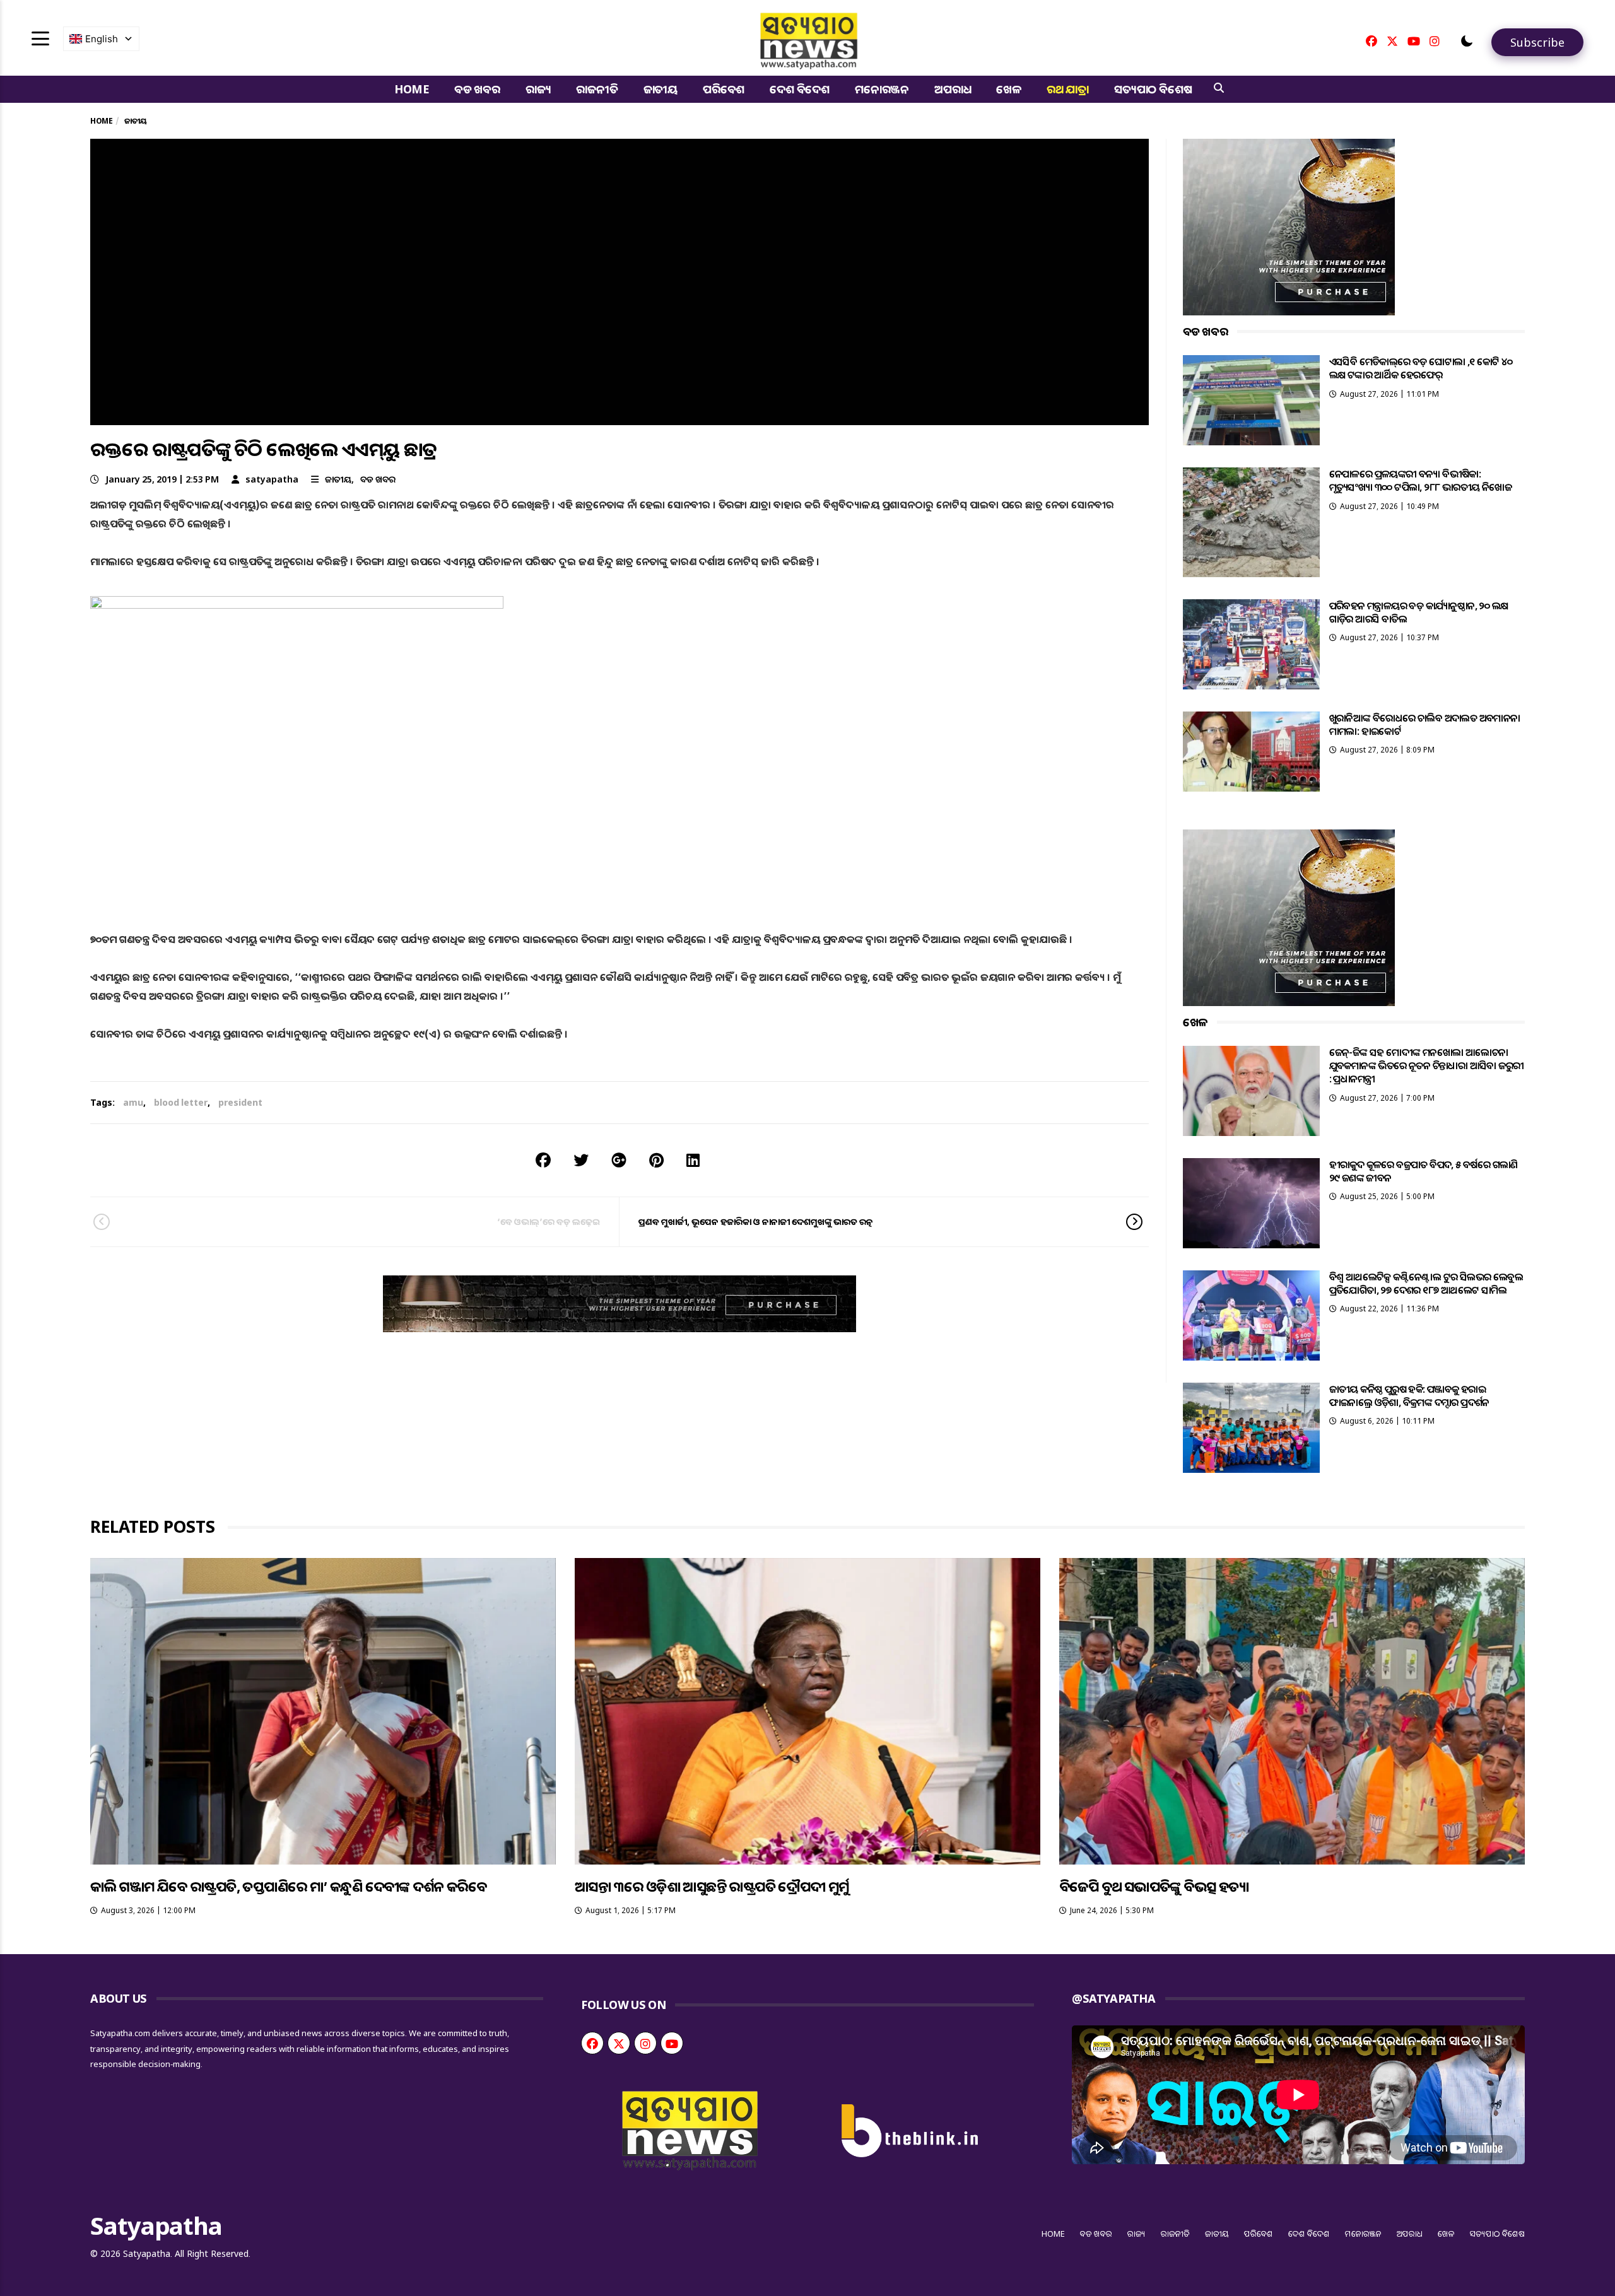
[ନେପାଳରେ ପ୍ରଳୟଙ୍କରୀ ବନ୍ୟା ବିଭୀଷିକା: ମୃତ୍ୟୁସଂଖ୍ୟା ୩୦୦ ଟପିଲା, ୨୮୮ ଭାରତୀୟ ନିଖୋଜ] (1251, 522)
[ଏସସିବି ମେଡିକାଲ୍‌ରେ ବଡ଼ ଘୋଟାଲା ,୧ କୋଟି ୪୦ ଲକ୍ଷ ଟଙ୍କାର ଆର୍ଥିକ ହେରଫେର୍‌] (1251, 400)
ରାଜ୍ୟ (538, 89)
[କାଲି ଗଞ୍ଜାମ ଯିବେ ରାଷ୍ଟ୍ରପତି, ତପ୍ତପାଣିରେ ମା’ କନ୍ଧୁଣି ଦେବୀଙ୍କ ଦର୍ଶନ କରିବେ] (323, 1711)
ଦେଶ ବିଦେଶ (800, 89)
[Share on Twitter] (581, 1160)
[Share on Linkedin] (693, 1160)
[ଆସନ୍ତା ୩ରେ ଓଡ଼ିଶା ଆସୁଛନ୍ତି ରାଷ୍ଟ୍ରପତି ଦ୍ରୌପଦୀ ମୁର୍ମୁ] (807, 1711)
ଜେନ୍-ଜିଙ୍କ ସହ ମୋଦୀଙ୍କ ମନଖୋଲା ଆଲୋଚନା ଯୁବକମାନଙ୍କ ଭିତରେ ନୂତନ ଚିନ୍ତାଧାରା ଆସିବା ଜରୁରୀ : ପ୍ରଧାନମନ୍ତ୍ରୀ (1427, 1066)
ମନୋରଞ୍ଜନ (882, 89)
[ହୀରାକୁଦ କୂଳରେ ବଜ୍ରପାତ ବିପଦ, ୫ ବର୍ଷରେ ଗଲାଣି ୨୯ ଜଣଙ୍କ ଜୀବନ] (1251, 1203)
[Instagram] (1435, 41)
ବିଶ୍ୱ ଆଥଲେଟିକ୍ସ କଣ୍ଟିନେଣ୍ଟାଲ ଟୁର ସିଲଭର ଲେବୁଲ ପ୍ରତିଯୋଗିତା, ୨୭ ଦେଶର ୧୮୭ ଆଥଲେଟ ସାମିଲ (1426, 1283)
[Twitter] (1392, 41)
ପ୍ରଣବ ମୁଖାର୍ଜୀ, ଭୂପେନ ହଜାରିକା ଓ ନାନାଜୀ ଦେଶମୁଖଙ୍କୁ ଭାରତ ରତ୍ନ (756, 1221)
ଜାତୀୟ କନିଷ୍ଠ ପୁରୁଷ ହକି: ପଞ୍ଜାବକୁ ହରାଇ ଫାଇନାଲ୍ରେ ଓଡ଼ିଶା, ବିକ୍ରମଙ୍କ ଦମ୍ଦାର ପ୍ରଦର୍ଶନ (1409, 1396)
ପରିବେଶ (724, 89)
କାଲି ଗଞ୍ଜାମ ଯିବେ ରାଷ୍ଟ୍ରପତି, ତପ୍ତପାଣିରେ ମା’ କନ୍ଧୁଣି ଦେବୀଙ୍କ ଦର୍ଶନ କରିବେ (288, 1886)
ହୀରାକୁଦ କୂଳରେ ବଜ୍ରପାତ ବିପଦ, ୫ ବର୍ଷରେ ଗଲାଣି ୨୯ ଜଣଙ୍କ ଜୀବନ (1424, 1171)
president (240, 1102)
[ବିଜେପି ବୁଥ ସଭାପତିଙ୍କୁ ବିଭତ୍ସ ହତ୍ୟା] (1292, 1711)
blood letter (181, 1102)
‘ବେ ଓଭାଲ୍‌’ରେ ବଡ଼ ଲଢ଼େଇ (549, 1221)
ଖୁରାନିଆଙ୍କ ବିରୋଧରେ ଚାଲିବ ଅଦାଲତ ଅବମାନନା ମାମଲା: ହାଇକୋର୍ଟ (1425, 724)
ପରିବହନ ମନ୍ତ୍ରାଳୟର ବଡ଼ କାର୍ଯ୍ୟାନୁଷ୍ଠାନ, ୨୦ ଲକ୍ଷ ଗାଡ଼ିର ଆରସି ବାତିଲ (1419, 612)
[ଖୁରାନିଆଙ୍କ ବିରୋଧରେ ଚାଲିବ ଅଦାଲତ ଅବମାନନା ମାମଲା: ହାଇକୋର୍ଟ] (1251, 752)
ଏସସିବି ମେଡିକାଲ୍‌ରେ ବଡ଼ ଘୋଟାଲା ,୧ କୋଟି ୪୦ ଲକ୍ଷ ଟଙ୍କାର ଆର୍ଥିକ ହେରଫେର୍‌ (1421, 368)
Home (412, 89)
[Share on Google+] (619, 1160)
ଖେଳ (1009, 89)
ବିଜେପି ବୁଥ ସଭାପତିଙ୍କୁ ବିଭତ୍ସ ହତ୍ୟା (1154, 1886)
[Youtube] (1414, 41)
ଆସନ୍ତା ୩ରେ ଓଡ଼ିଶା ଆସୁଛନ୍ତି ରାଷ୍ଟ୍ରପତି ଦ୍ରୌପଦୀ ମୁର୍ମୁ (712, 1886)
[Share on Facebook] (543, 1160)
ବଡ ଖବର (477, 89)
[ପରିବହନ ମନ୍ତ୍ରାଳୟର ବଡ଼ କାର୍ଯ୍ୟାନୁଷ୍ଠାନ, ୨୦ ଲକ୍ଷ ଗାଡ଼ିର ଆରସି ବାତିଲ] (1251, 644)
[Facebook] (1371, 41)
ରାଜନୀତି (597, 89)
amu (133, 1102)
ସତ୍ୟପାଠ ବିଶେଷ (1153, 89)
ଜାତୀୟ (661, 89)
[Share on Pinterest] (656, 1160)
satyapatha (272, 479)
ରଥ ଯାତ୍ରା (1068, 89)
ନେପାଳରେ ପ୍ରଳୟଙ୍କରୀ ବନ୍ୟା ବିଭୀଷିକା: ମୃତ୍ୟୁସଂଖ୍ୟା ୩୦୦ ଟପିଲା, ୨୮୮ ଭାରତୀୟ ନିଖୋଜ (1420, 480)
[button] (1467, 41)
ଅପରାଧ (953, 89)
